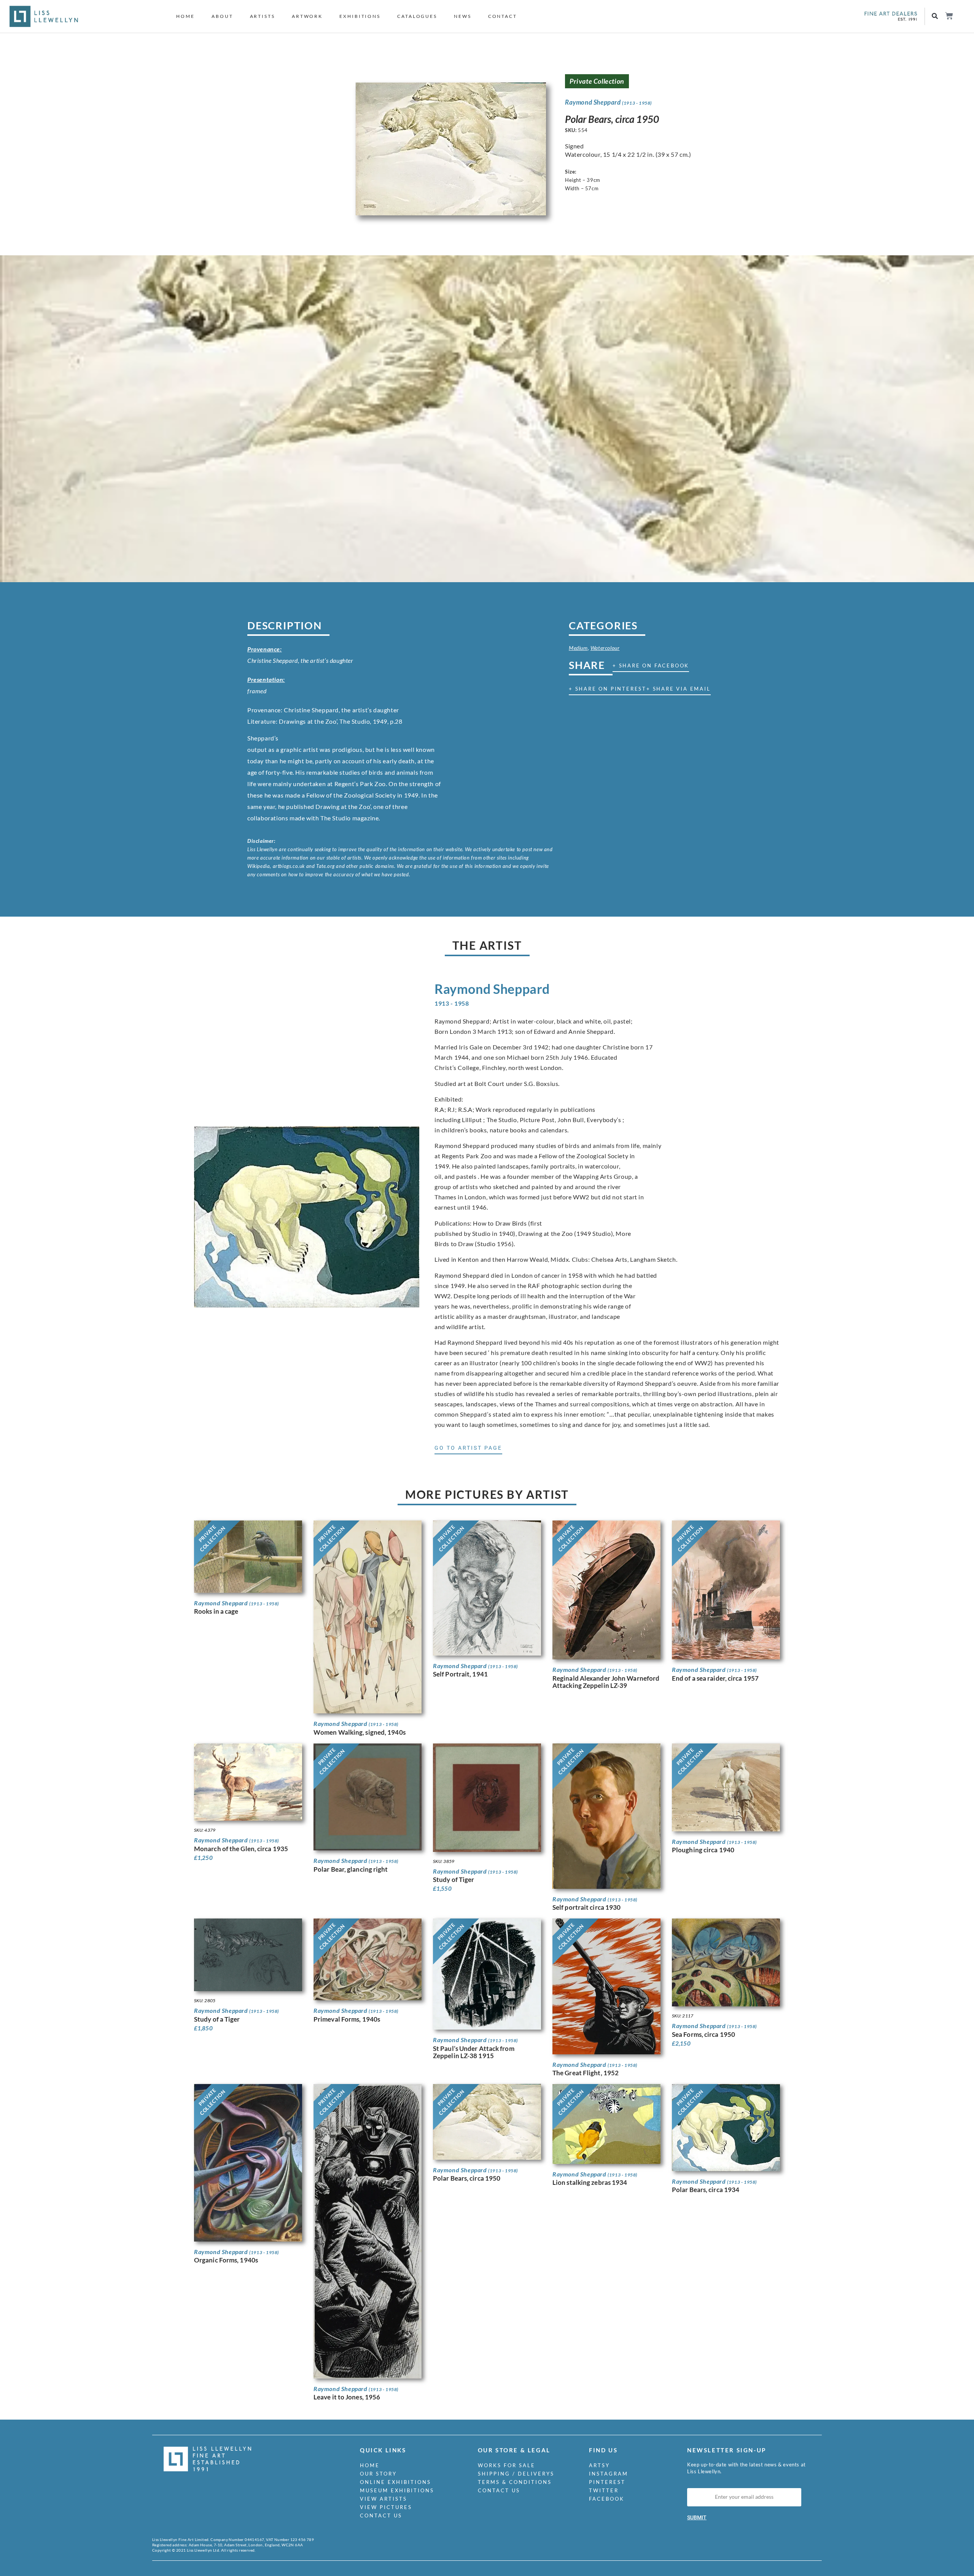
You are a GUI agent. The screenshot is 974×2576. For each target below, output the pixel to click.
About (222, 16)
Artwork (307, 16)
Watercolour (605, 648)
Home (185, 16)
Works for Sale (507, 2465)
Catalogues (417, 16)
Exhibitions (360, 16)
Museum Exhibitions (397, 2490)
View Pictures (386, 2507)
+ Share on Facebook (651, 665)
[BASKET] (949, 16)
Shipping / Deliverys (516, 2474)
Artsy (599, 2465)
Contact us (381, 2516)
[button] (935, 17)
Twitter (604, 2490)
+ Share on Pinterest (608, 689)
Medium (578, 648)
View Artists (384, 2499)
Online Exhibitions (395, 2482)
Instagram (609, 2474)
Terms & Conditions (515, 2482)
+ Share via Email (679, 689)
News (463, 16)
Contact (503, 16)
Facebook (607, 2499)
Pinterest (607, 2482)
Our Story (378, 2474)
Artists (263, 16)
